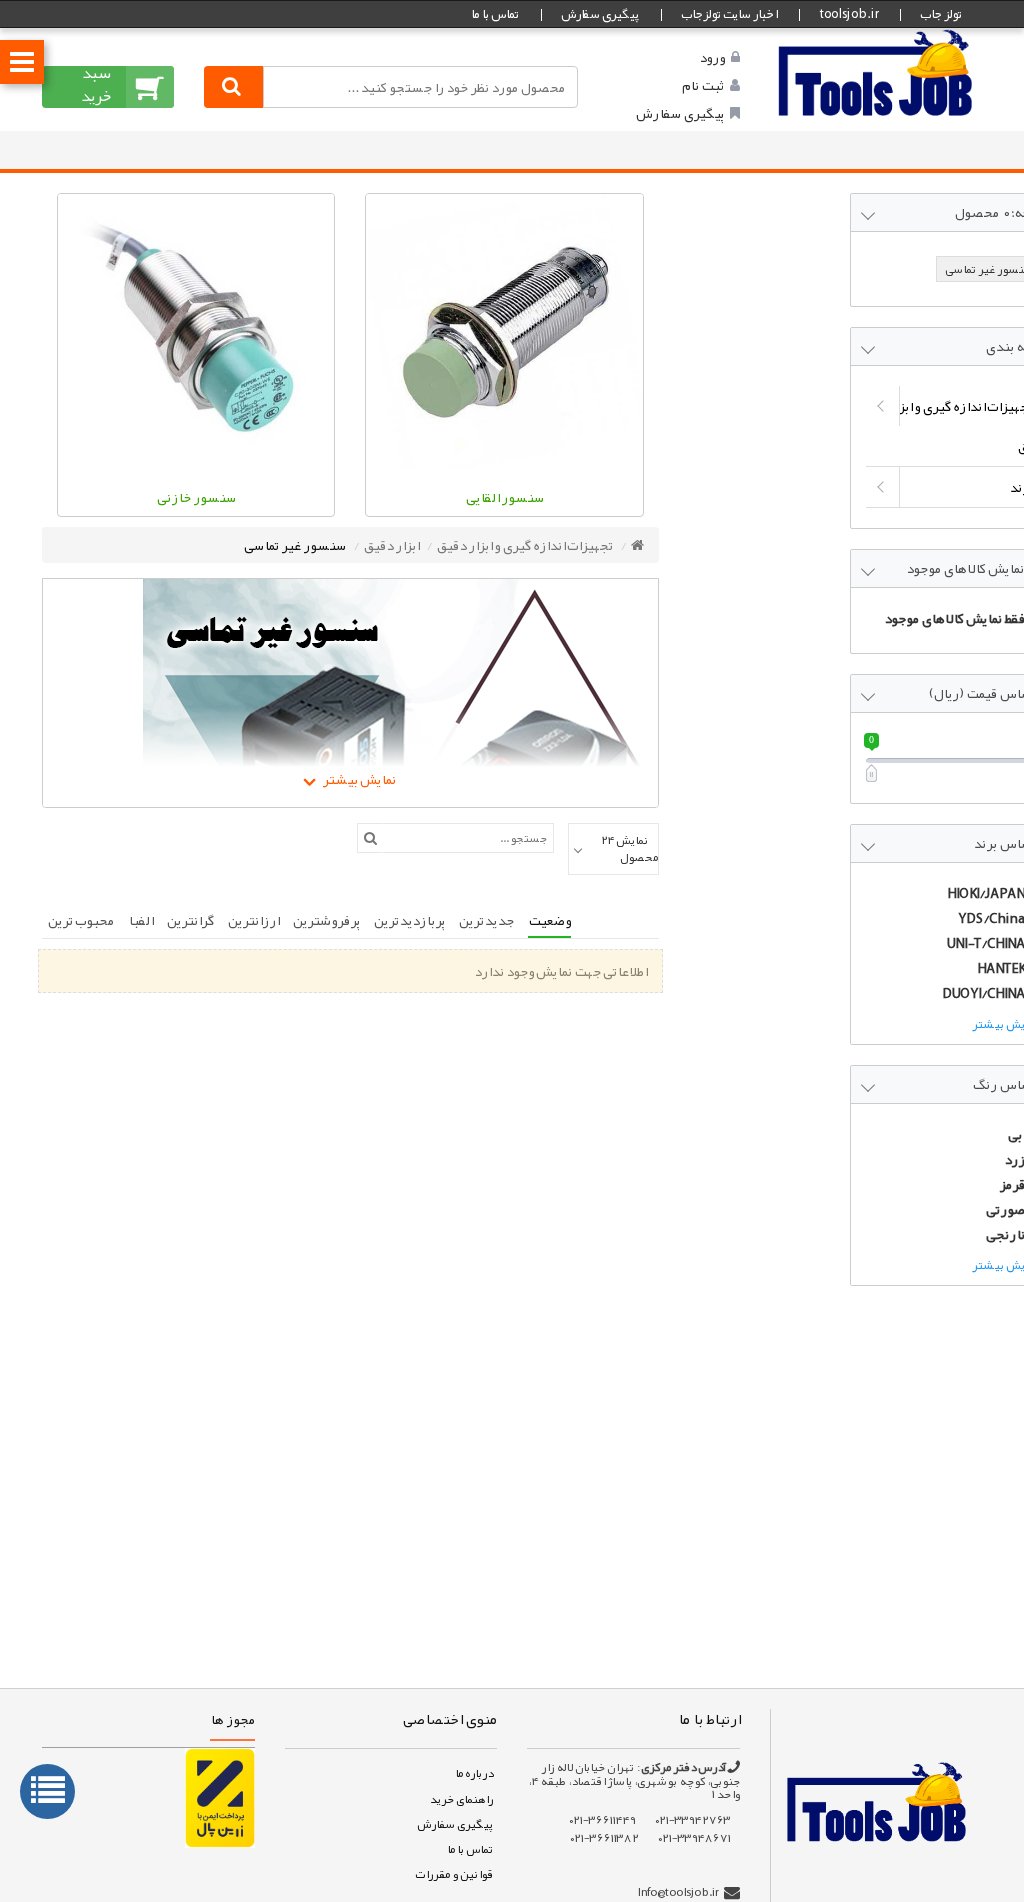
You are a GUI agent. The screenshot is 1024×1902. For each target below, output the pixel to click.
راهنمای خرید (461, 1799)
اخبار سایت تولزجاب (729, 14)
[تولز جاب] (876, 72)
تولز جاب (941, 14)
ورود (712, 57)
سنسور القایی (505, 497)
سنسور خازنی (196, 497)
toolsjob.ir (848, 14)
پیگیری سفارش (600, 14)
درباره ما (474, 1773)
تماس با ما (495, 14)
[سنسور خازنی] (196, 332)
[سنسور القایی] (504, 332)
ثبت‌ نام (703, 85)
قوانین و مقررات (454, 1874)
